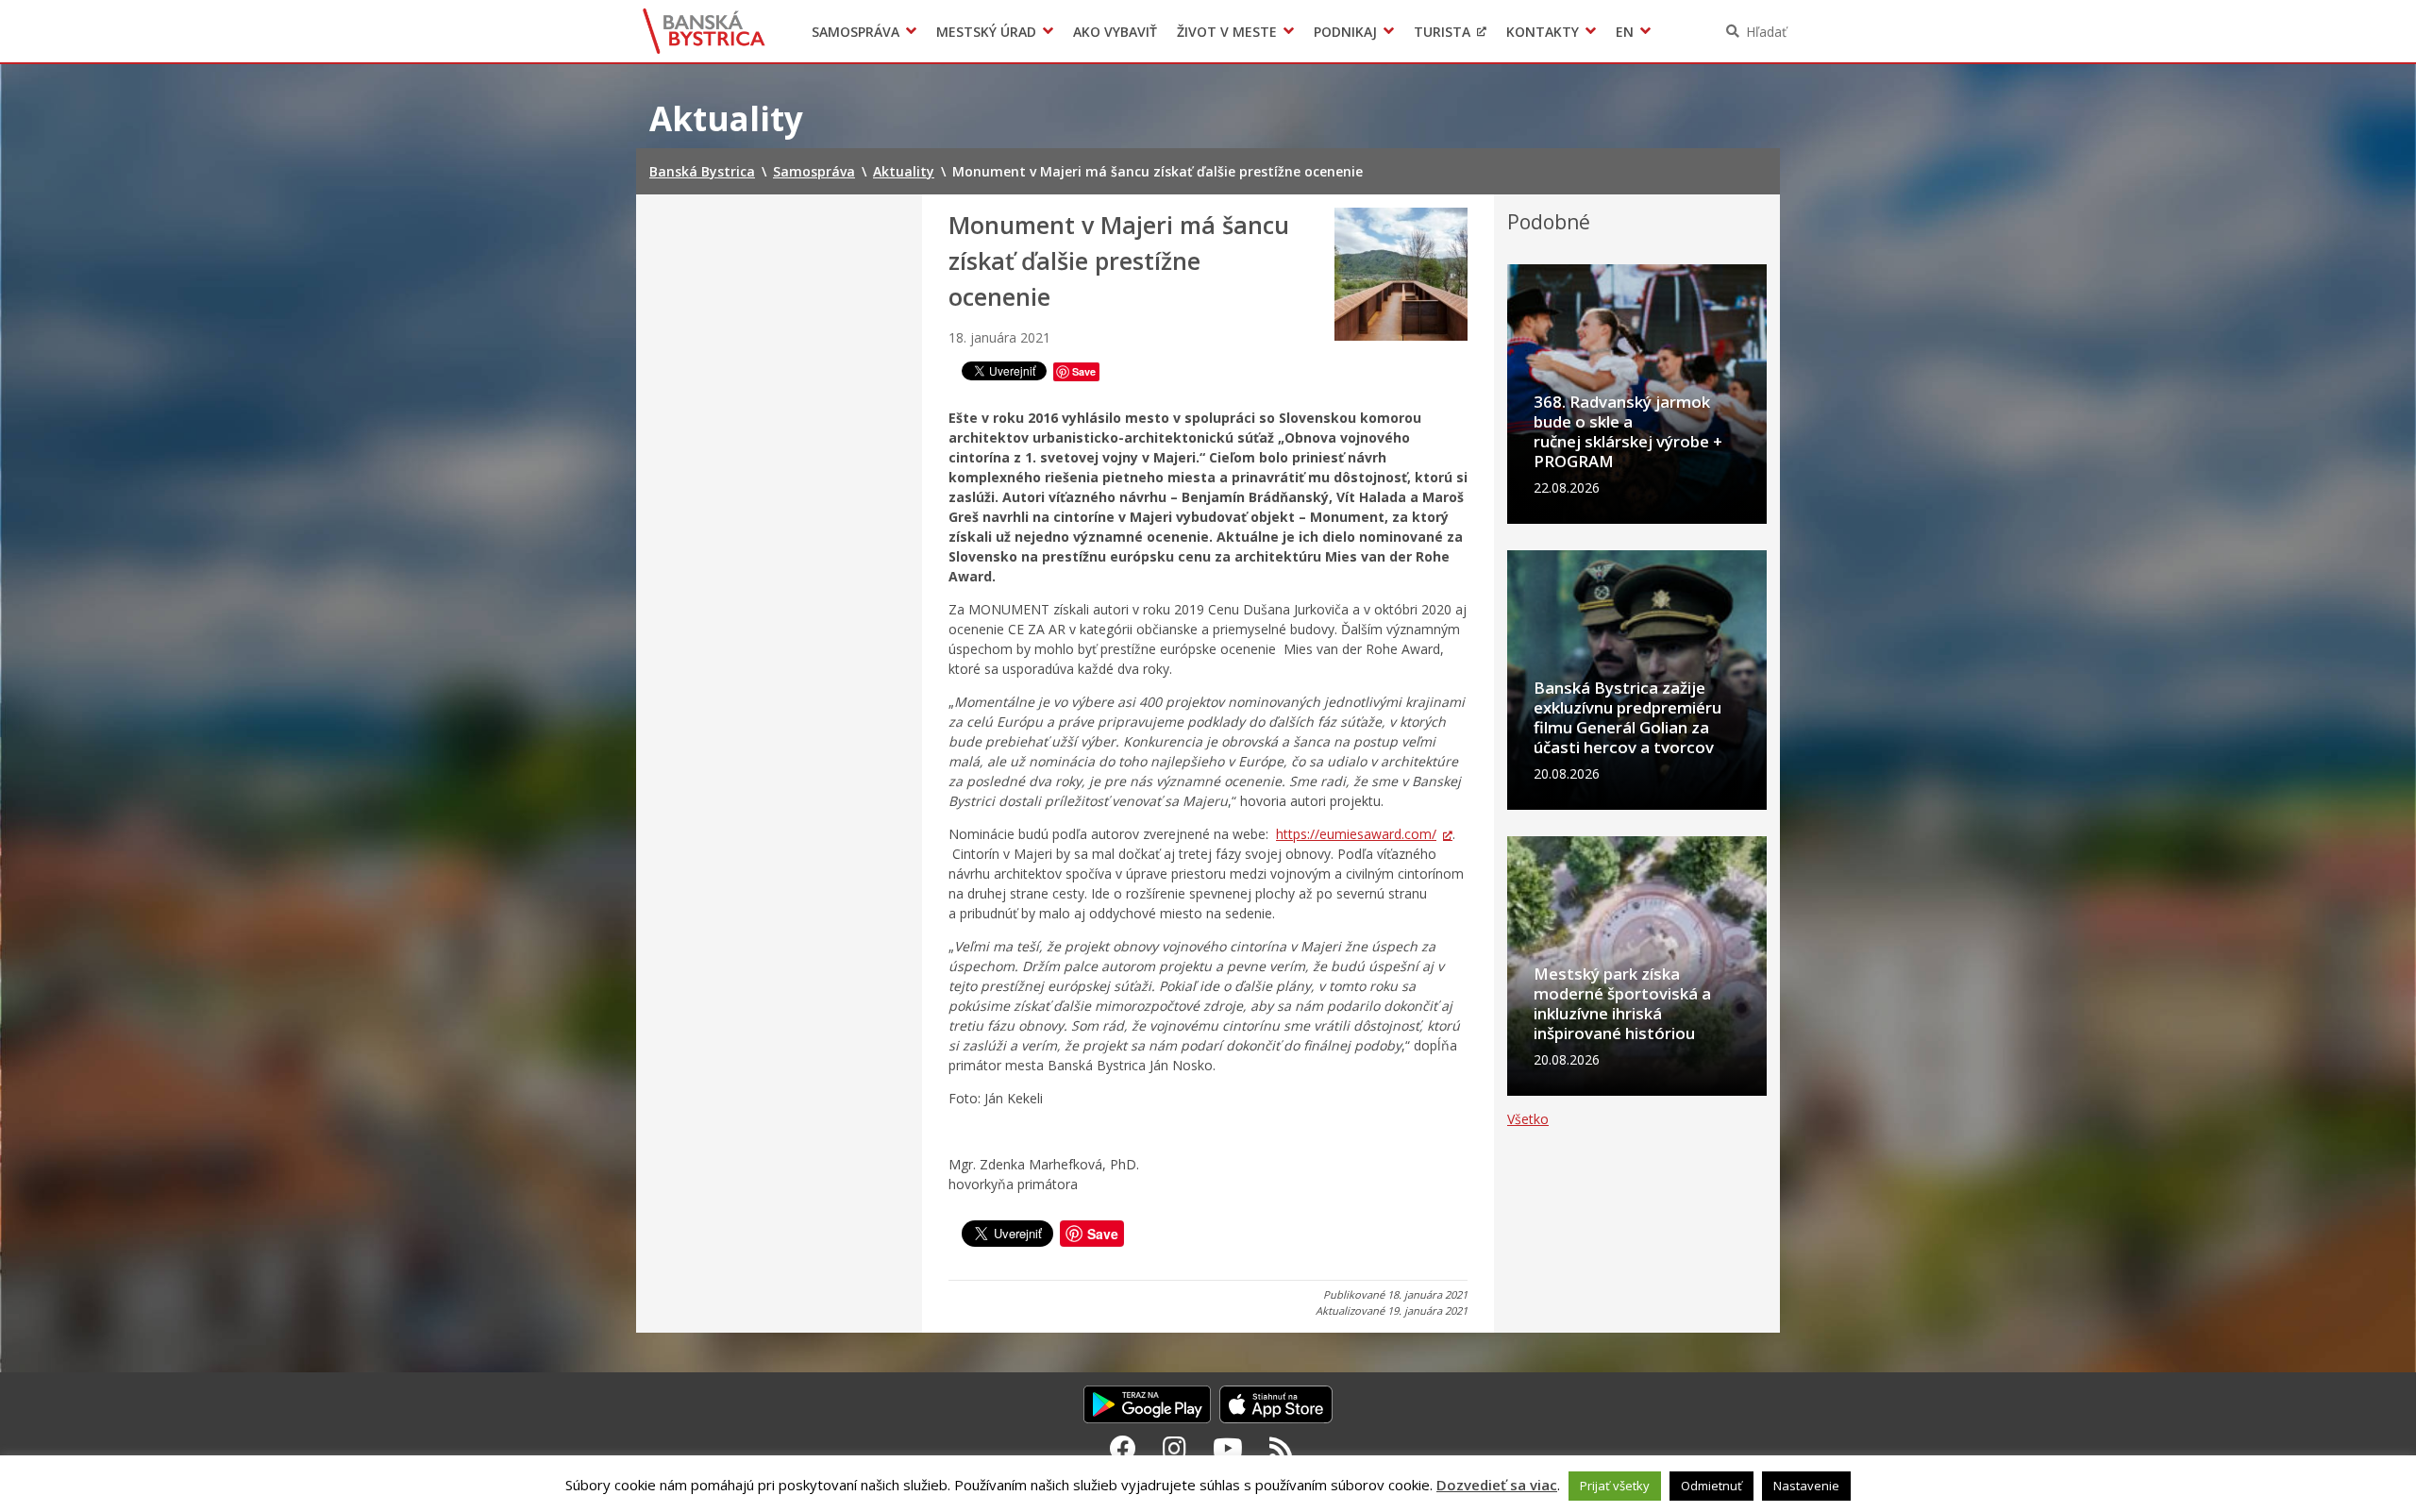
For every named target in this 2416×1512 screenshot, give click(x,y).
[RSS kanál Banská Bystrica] (1281, 1448)
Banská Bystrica (705, 31)
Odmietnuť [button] (1711, 1486)
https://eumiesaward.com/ (1356, 834)
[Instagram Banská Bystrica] (1174, 1448)
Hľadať (1766, 32)
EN (1625, 32)
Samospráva (856, 32)
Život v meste (1227, 32)
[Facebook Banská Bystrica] (1123, 1448)
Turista (1442, 32)
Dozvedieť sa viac (1497, 1485)
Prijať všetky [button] (1615, 1486)
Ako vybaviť (1115, 32)
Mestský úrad (986, 32)
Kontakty (1543, 32)
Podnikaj (1345, 32)
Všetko (1528, 1119)
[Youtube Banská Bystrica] (1228, 1448)
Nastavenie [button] (1806, 1486)
